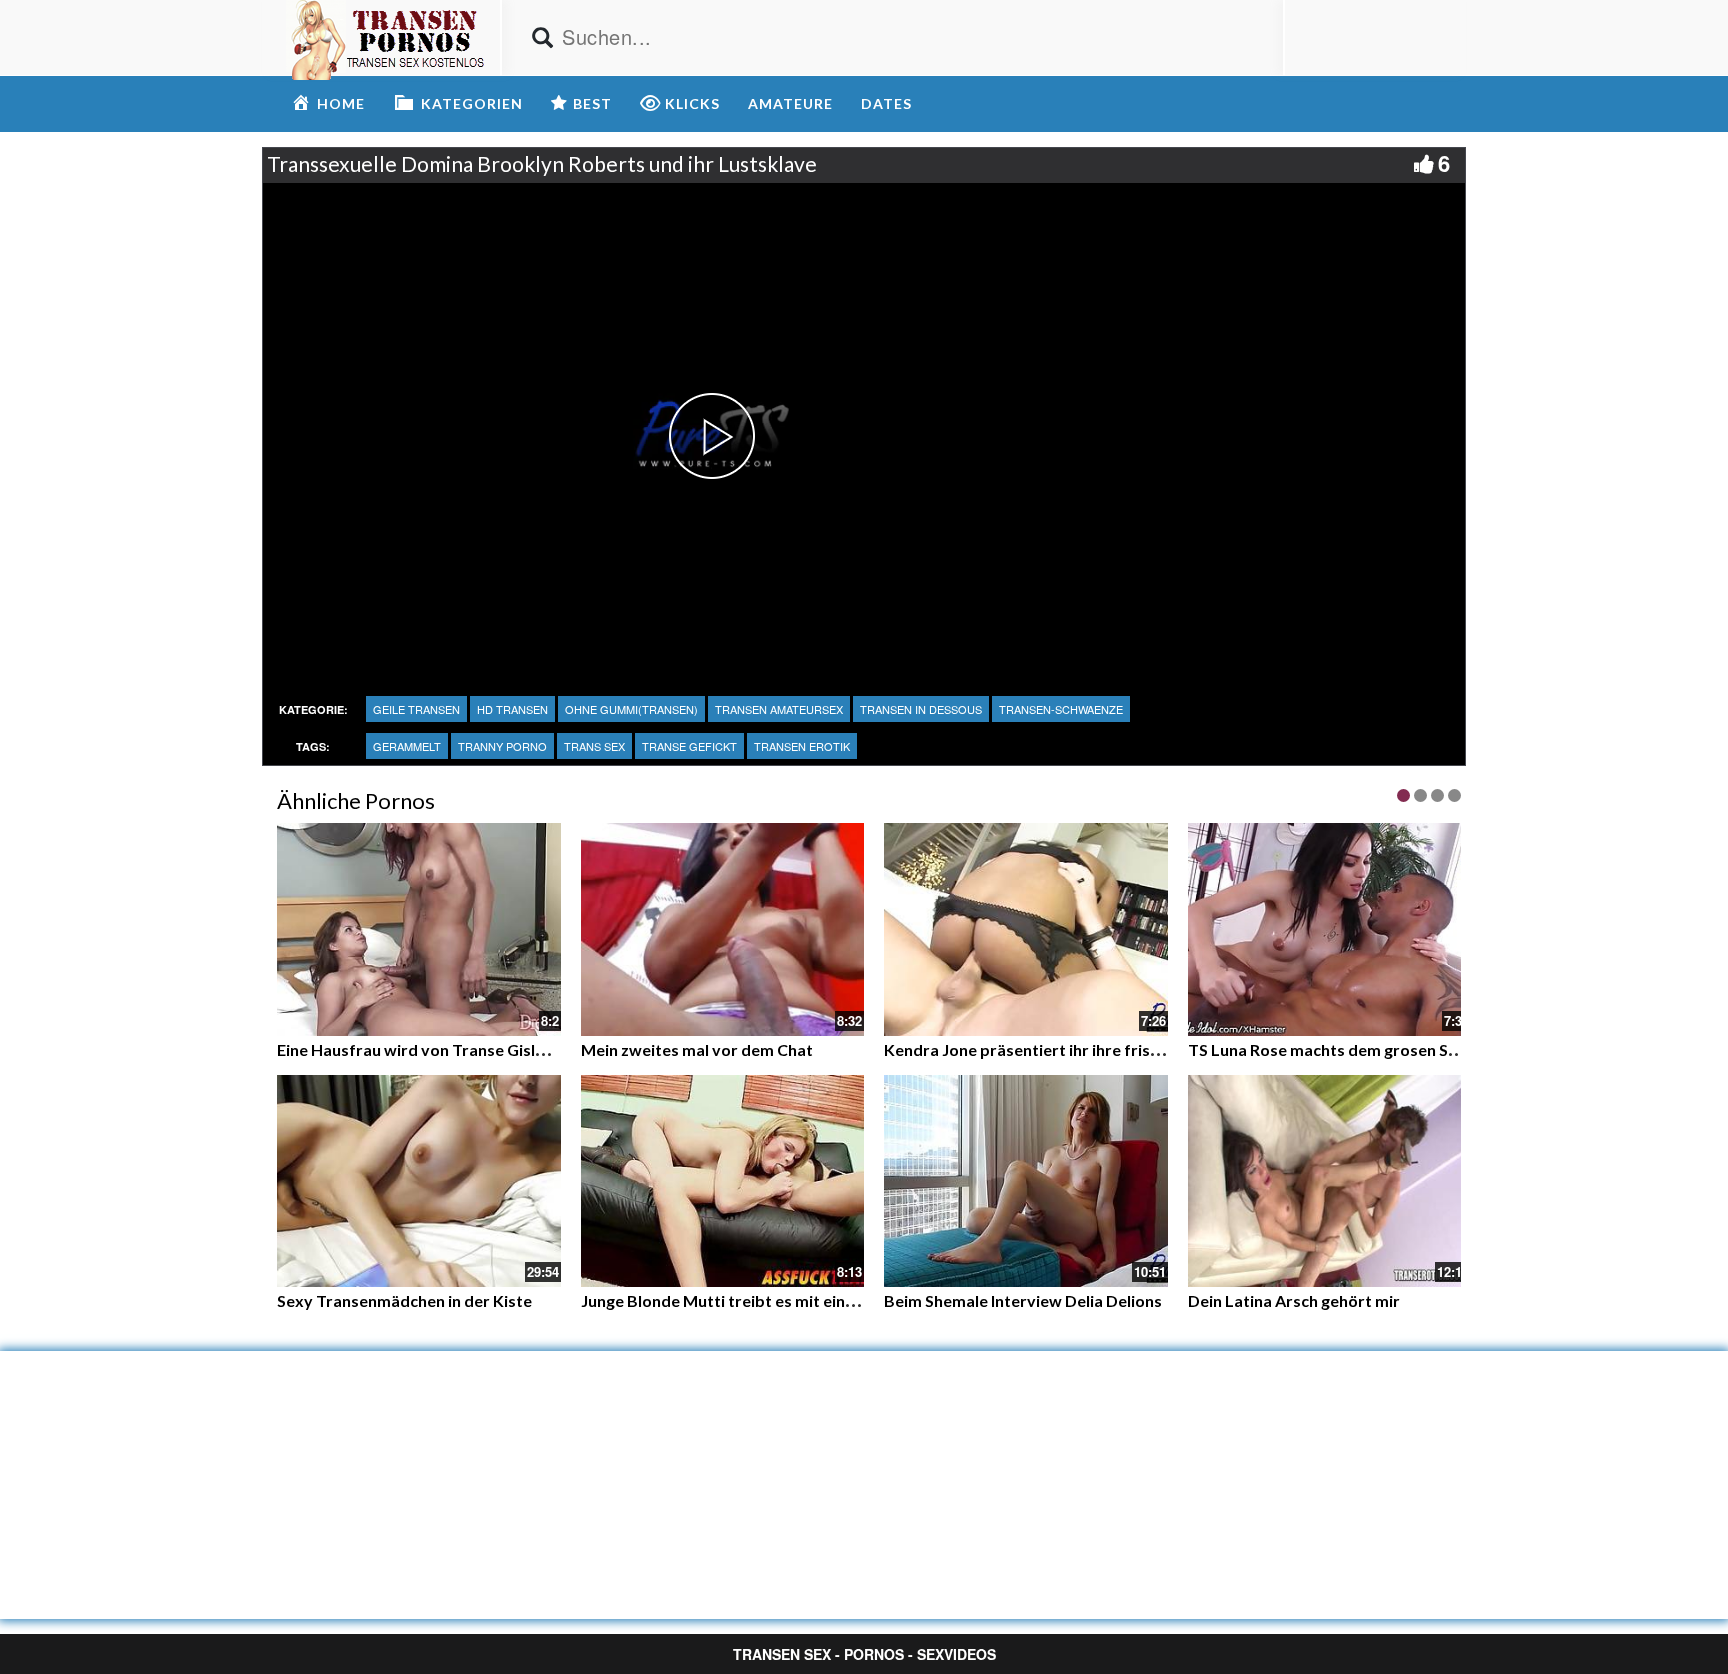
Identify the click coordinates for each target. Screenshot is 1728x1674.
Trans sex (594, 746)
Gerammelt (407, 746)
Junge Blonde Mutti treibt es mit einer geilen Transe (772, 1300)
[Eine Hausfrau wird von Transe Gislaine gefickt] (419, 927)
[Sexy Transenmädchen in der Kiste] (419, 1181)
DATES (886, 103)
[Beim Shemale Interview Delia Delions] (1026, 1181)
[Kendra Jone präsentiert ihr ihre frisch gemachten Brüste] (1026, 929)
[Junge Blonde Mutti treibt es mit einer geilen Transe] (723, 1181)
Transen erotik (802, 746)
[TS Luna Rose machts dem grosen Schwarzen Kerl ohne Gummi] (1330, 929)
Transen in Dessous (921, 709)
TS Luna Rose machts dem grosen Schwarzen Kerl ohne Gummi (1419, 1049)
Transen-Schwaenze (1061, 709)
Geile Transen (416, 709)
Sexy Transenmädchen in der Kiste (404, 1300)
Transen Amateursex (779, 709)
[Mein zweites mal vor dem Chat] (723, 927)
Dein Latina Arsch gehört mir (1294, 1300)
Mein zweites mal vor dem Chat (697, 1049)
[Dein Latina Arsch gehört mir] (1330, 1181)
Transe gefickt (689, 746)
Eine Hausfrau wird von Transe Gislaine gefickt (448, 1049)
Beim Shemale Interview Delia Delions (1023, 1300)
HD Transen (512, 709)
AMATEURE (790, 103)
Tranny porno (502, 746)
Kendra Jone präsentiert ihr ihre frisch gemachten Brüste (1095, 1049)
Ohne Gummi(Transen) (631, 709)
